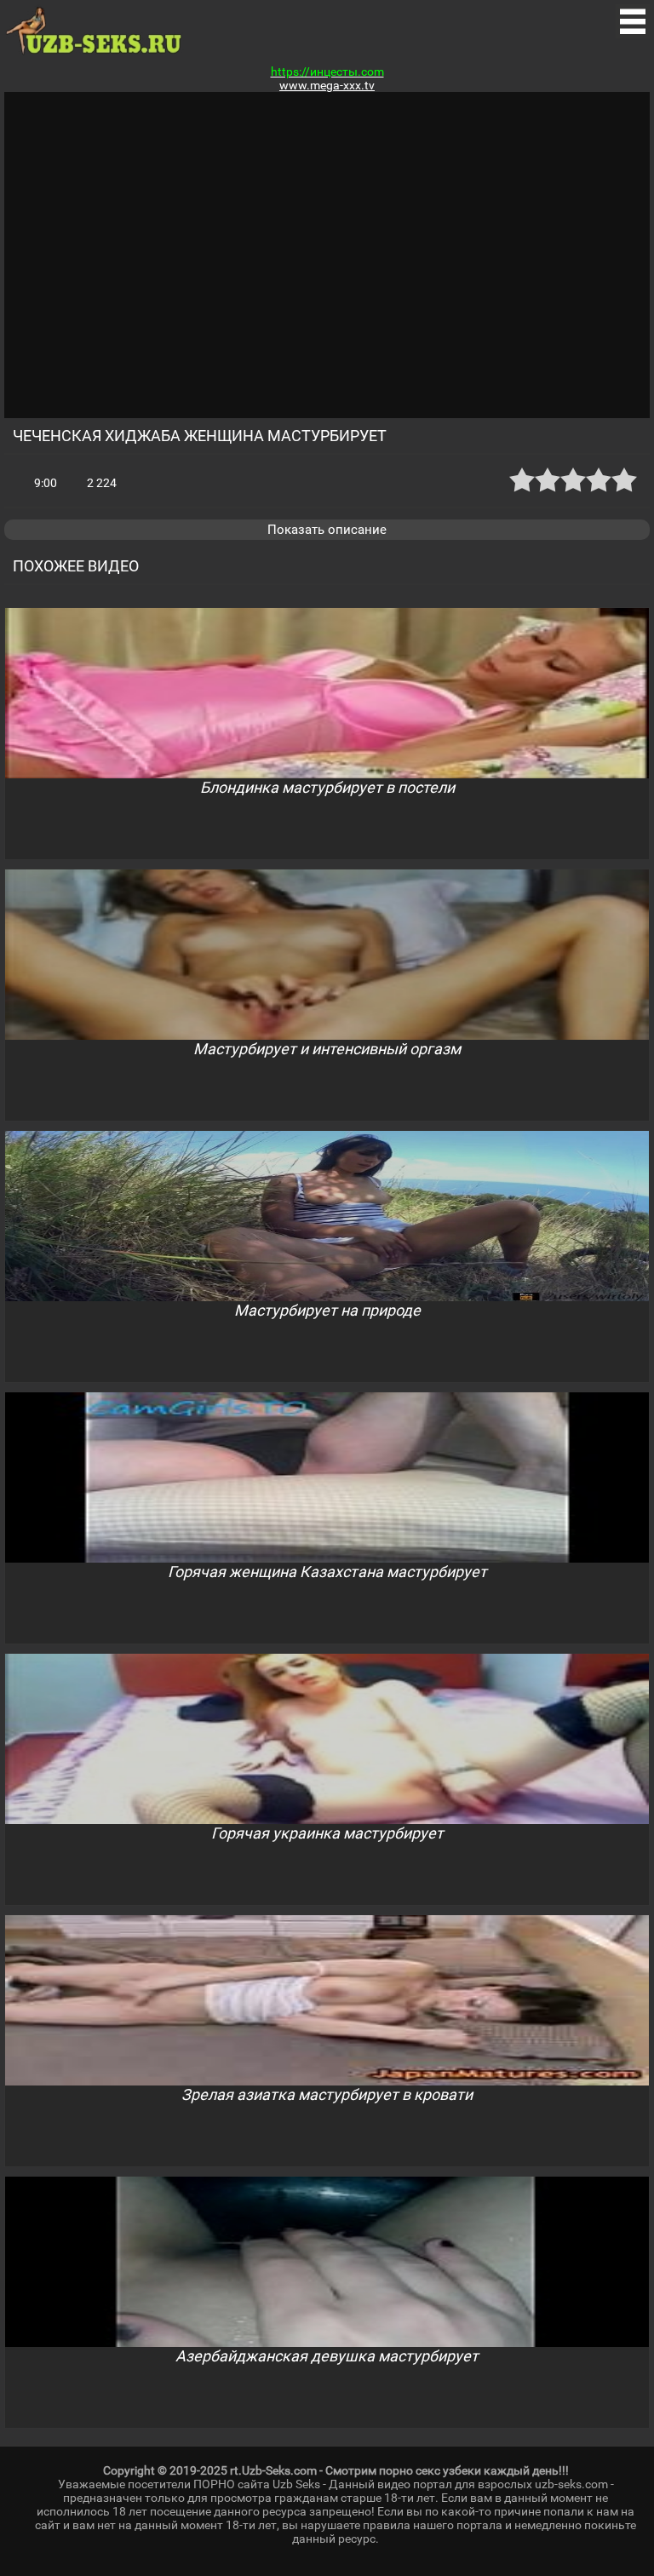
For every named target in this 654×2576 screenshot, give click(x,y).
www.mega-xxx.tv (327, 85)
